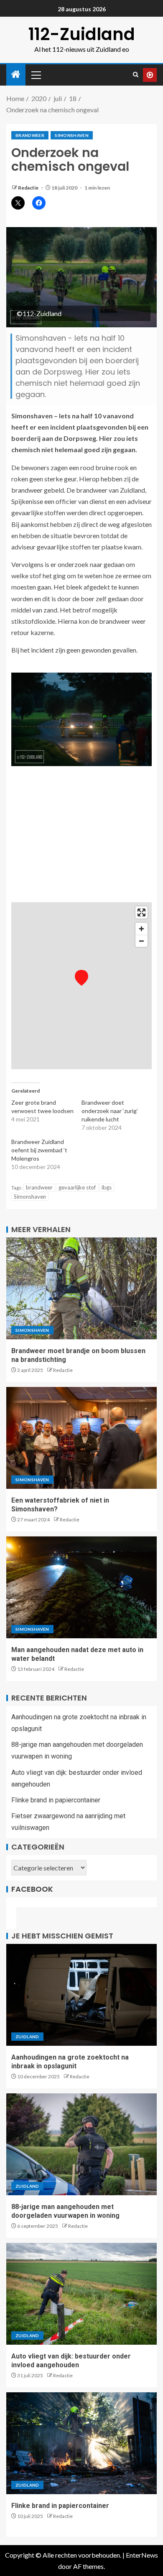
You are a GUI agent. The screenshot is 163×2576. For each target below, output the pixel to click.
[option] (81, 719)
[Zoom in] (141, 929)
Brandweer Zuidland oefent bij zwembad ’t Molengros (39, 1150)
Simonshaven (72, 135)
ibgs (107, 1187)
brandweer (30, 135)
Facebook (32, 1889)
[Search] (136, 75)
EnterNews (142, 2555)
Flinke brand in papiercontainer (56, 1800)
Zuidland (27, 2037)
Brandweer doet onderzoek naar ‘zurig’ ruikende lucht (110, 1111)
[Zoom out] (141, 941)
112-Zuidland (82, 34)
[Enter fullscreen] (141, 912)
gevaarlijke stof (77, 1187)
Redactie (29, 188)
